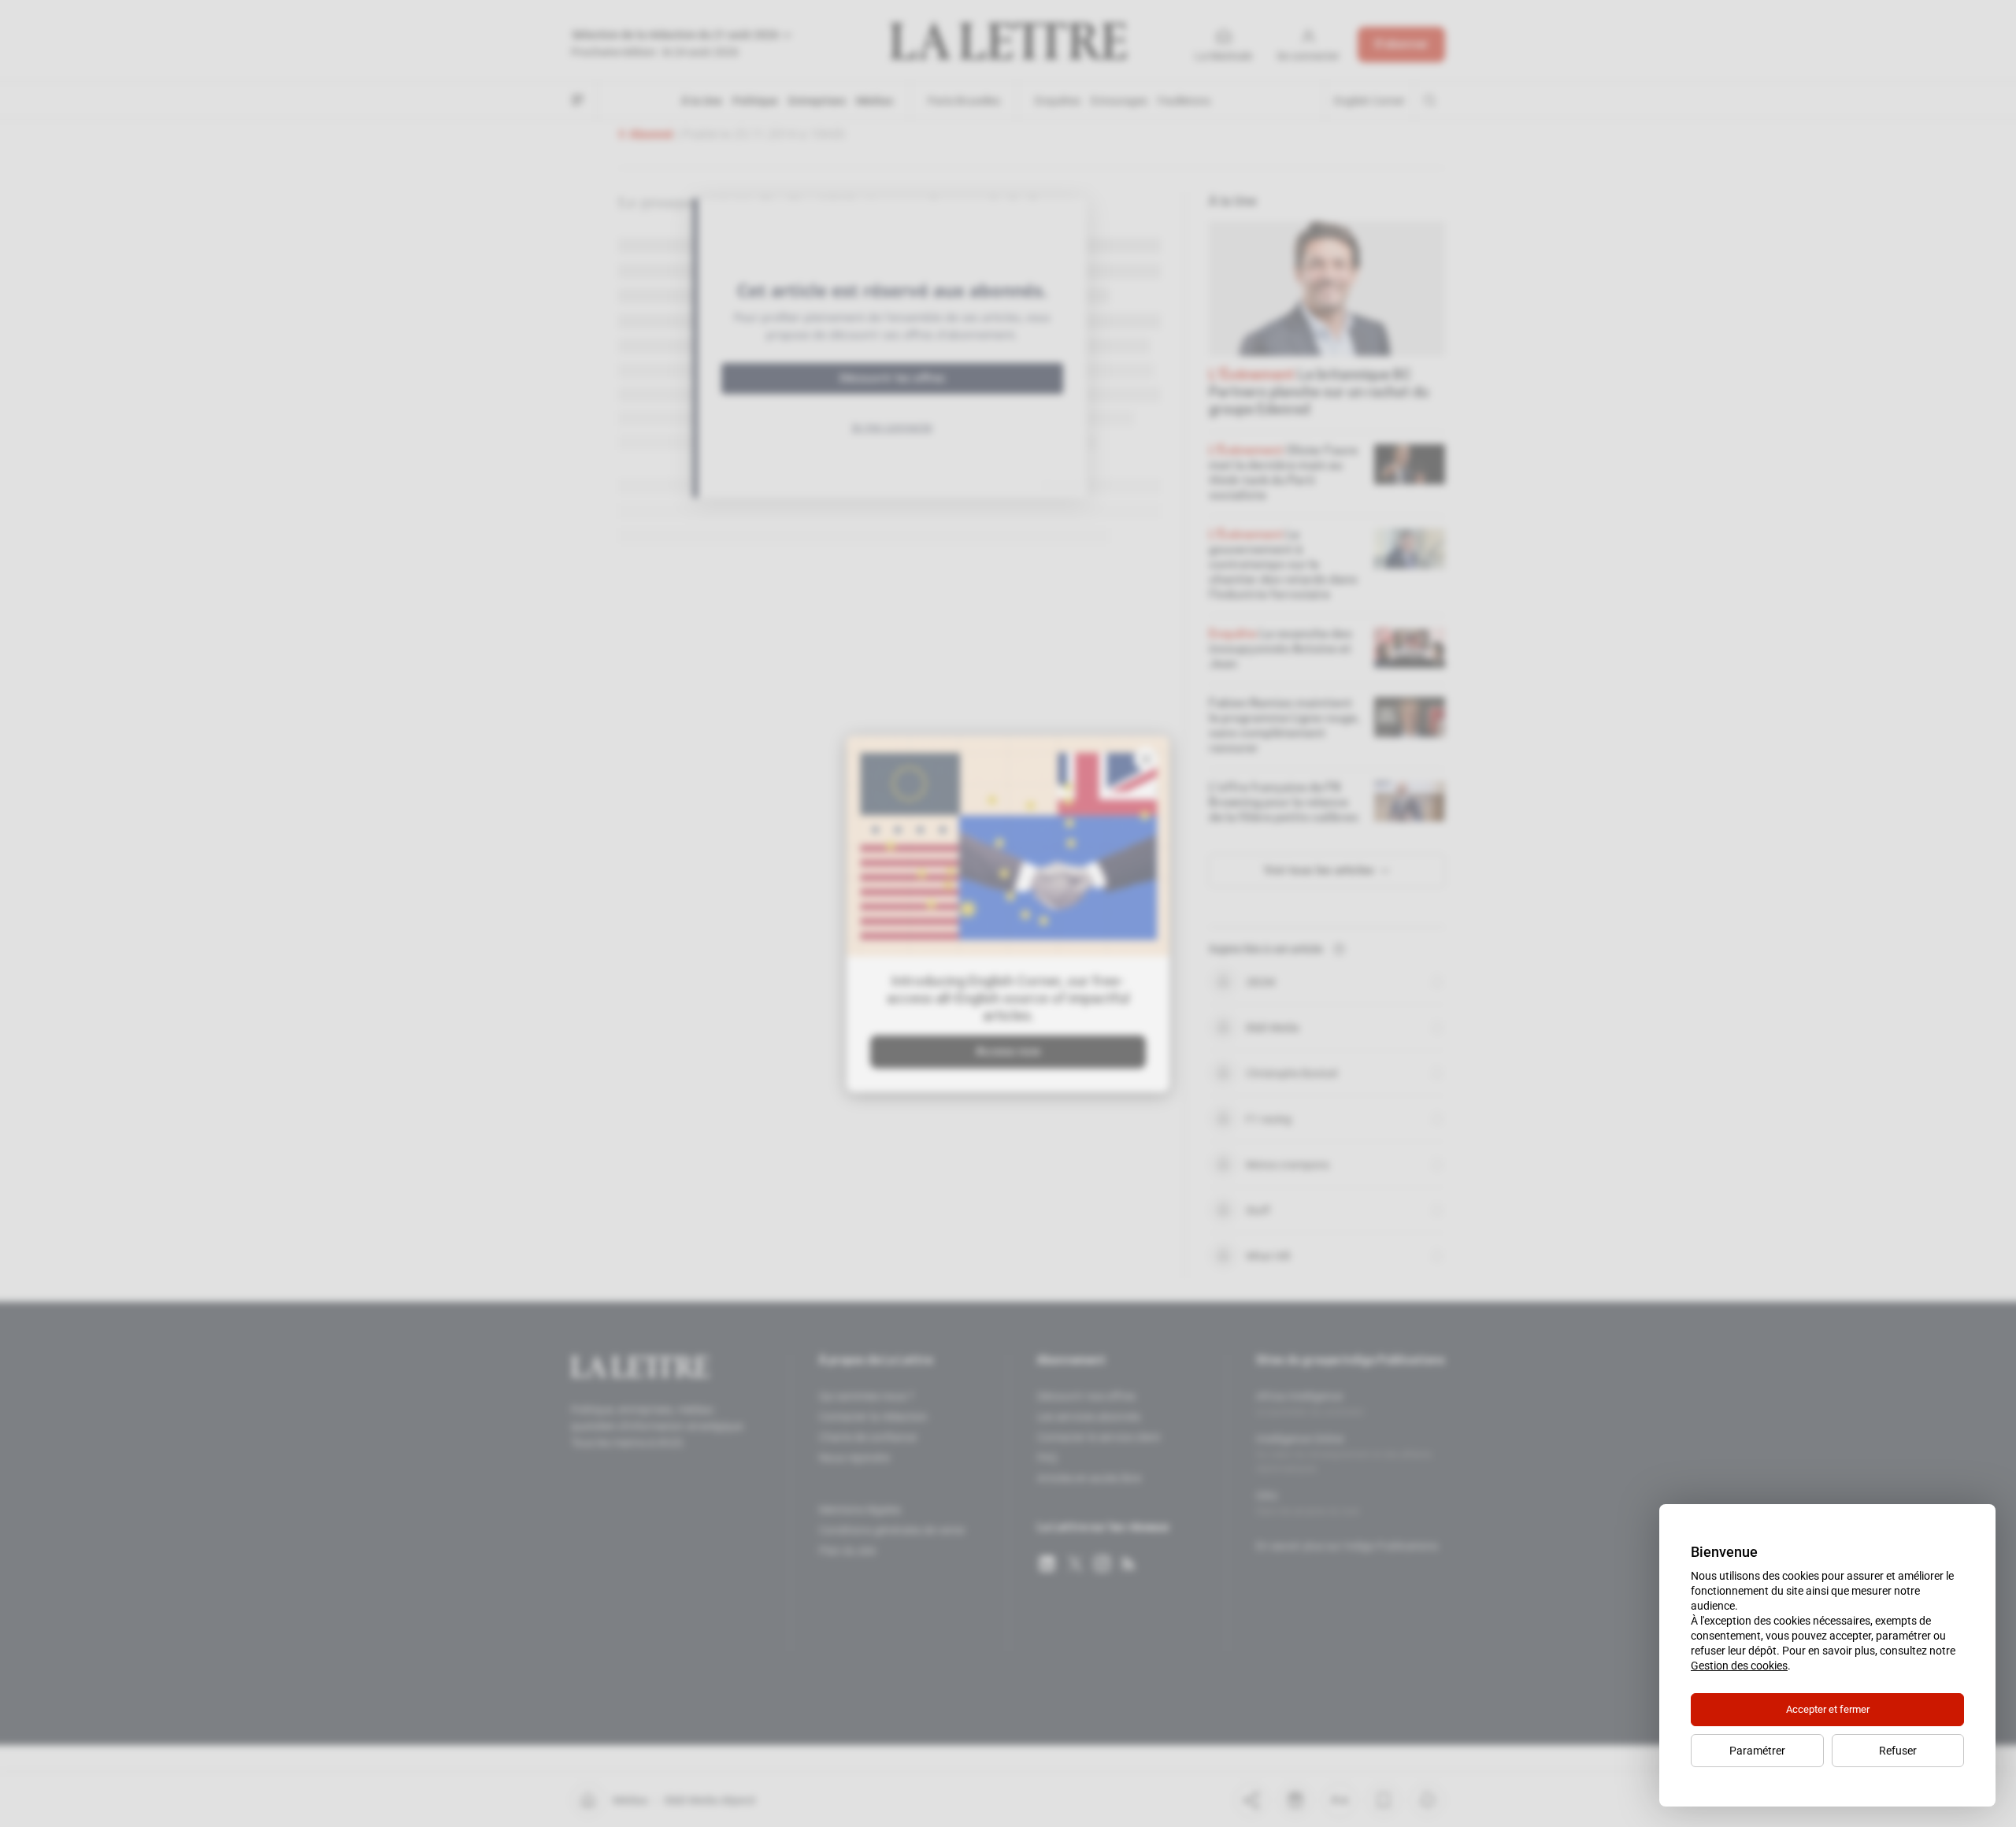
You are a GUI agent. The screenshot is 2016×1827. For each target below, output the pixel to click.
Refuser (1898, 1751)
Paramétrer (1757, 1751)
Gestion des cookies (1739, 1666)
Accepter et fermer (1828, 1709)
